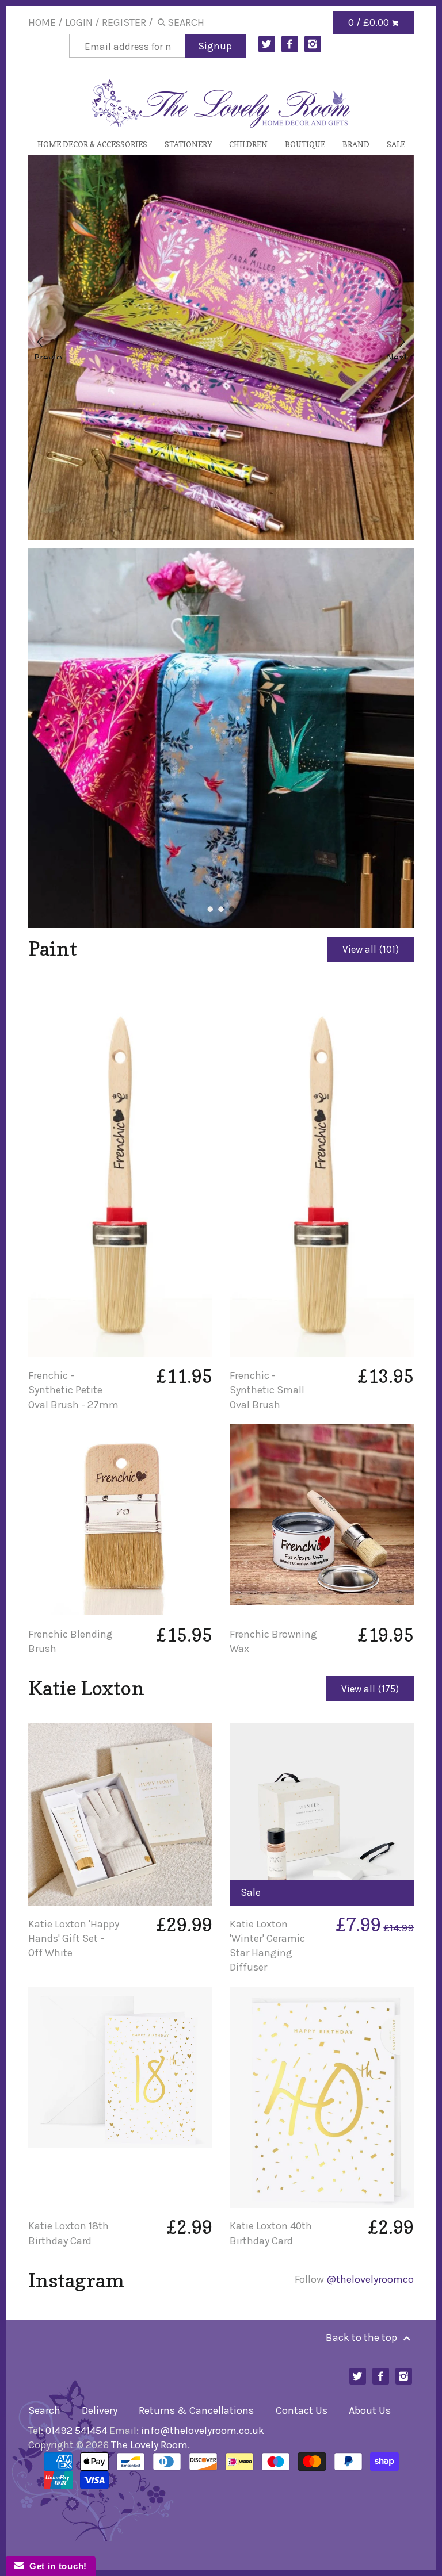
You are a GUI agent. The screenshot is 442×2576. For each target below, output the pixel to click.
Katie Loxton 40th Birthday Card (271, 2233)
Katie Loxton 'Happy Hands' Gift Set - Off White (74, 1938)
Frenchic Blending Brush (71, 1641)
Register (124, 22)
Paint (53, 948)
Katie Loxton (86, 1688)
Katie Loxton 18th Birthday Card (68, 2233)
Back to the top (363, 2337)
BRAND (356, 144)
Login (79, 22)
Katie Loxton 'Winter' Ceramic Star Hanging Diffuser (267, 1946)
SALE (396, 144)
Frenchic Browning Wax (273, 1641)
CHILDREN (248, 144)
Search (44, 2410)
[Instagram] (313, 44)
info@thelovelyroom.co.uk (203, 2431)
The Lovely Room (149, 2445)
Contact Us (302, 2410)
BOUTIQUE (305, 144)
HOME (42, 22)
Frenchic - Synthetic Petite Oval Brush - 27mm (73, 1390)
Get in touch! (55, 2566)
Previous (48, 355)
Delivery (100, 2410)
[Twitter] (267, 44)
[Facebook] (290, 44)
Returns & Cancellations (196, 2410)
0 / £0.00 (370, 22)
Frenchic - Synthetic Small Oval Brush (267, 1390)
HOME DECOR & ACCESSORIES (92, 144)
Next (397, 355)
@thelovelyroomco (370, 2279)
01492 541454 (76, 2431)
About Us (370, 2410)
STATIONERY (188, 144)
